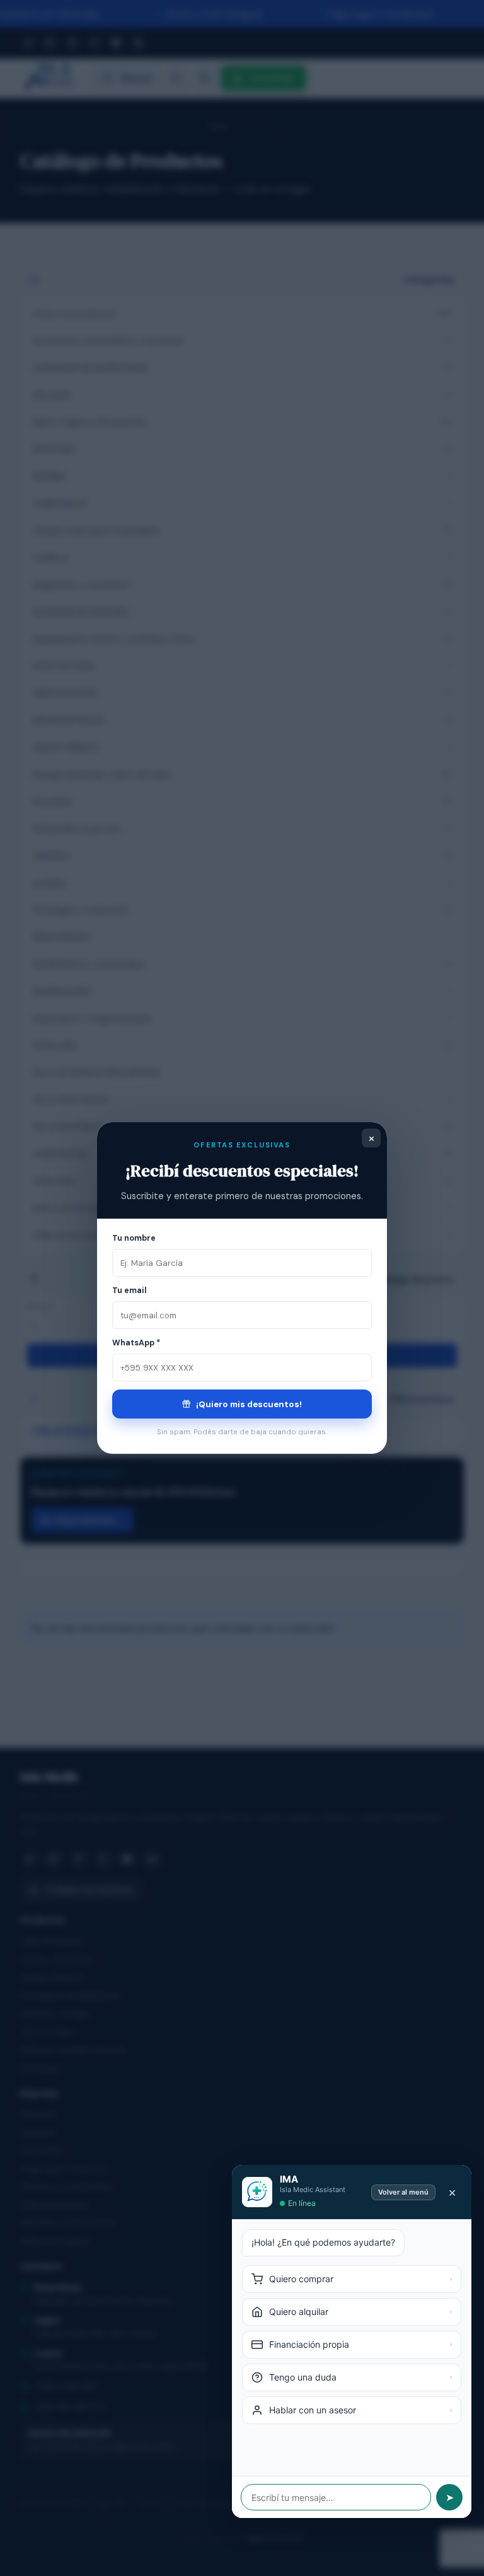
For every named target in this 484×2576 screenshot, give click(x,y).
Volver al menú (403, 2192)
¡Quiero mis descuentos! (248, 1404)
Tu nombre (134, 1238)
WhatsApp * (136, 1343)
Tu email (130, 1291)
